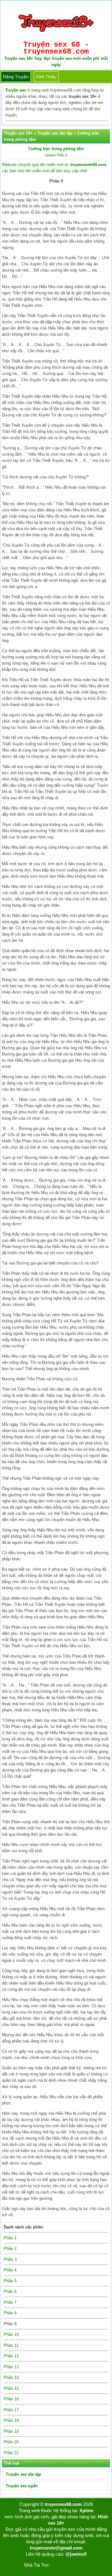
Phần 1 (10, 2238)
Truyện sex (16, 90)
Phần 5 (10, 2281)
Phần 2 (10, 2249)
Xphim (86, 2510)
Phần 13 (11, 2367)
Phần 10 (11, 2334)
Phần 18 (11, 2420)
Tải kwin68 (60, 2565)
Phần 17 (11, 2410)
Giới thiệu (46, 77)
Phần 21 (11, 2453)
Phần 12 (11, 2356)
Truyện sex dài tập (23, 2474)
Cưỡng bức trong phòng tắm (56, 149)
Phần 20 (11, 2442)
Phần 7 (10, 2302)
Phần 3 (10, 2259)
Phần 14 (11, 2377)
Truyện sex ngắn (22, 2486)
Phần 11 (11, 2345)
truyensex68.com (63, 2504)
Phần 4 (10, 2270)
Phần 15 (11, 2388)
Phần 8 (10, 2313)
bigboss (80, 2565)
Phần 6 (10, 2291)
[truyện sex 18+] (56, 34)
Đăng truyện (16, 77)
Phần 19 (11, 2431)
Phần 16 (11, 2399)
